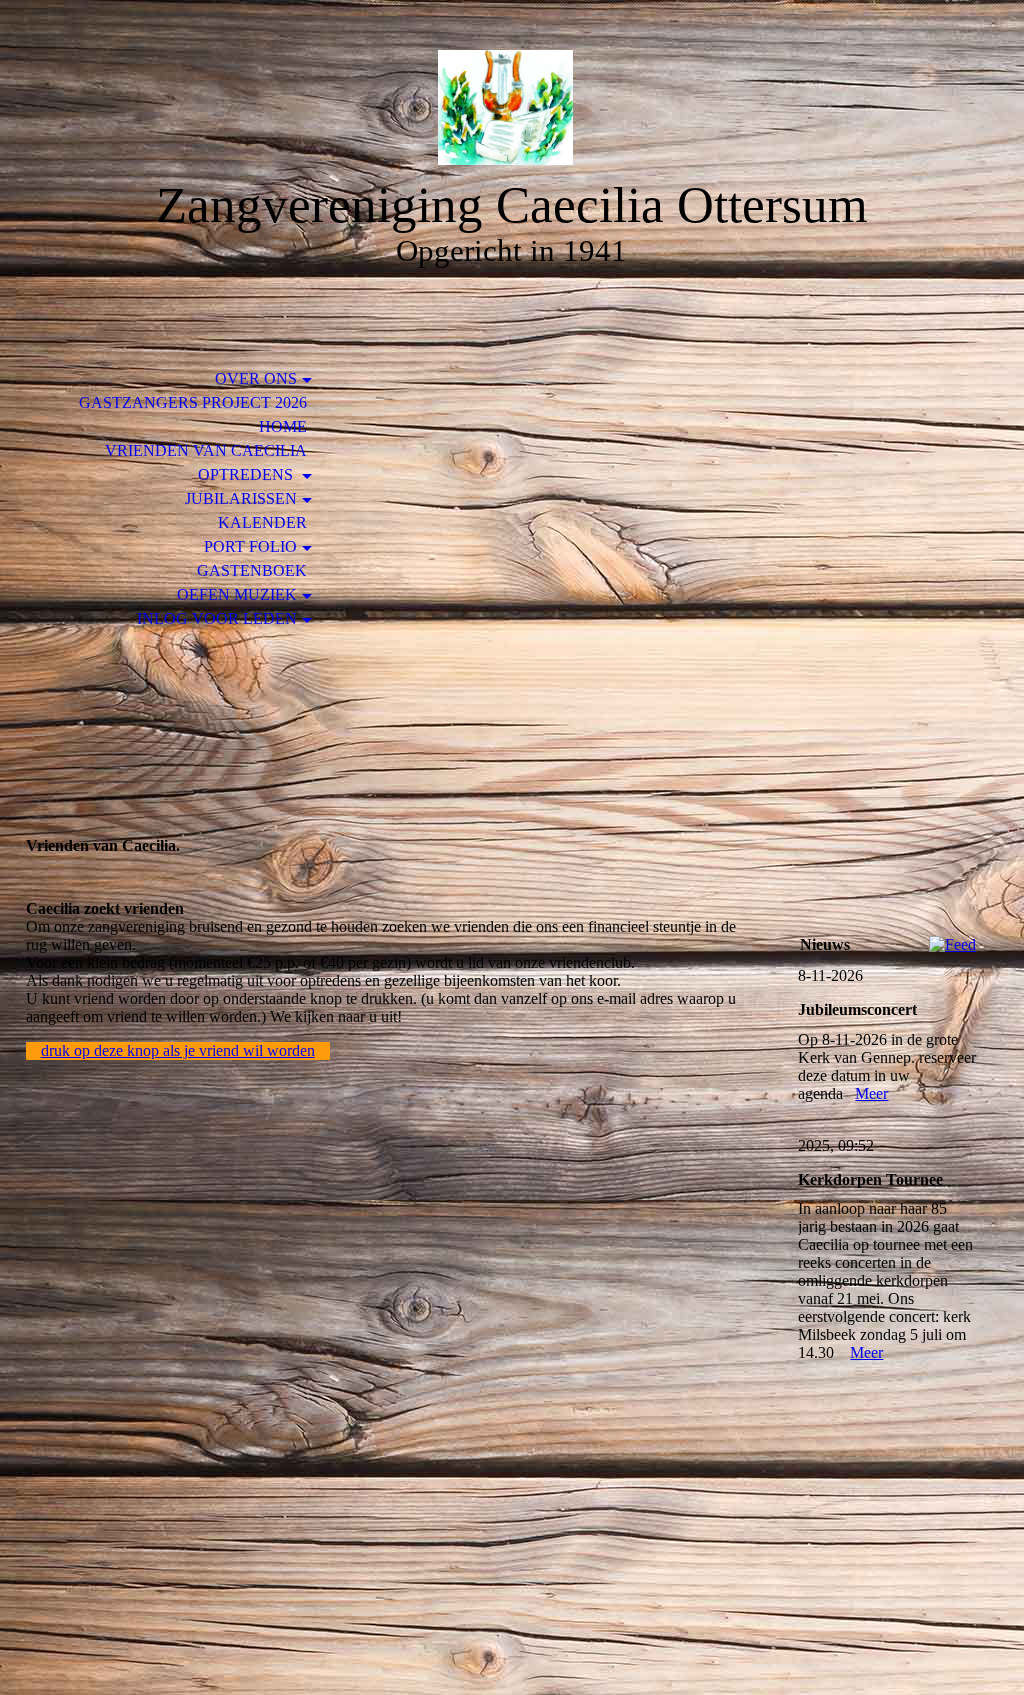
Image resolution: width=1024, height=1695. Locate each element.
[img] (512, 107)
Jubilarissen (241, 498)
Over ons (256, 378)
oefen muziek (237, 594)
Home (283, 426)
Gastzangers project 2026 (193, 402)
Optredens (247, 474)
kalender (262, 522)
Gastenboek (252, 570)
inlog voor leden (217, 618)
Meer (871, 1093)
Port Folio (250, 546)
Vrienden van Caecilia (206, 450)
